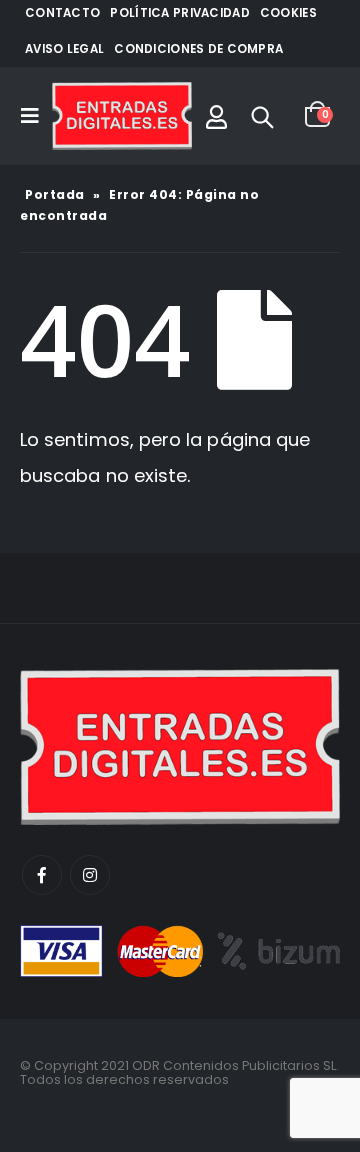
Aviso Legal (64, 49)
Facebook (42, 875)
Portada (55, 194)
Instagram (90, 875)
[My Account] (216, 116)
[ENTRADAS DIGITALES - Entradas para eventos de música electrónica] (122, 116)
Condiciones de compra (198, 49)
